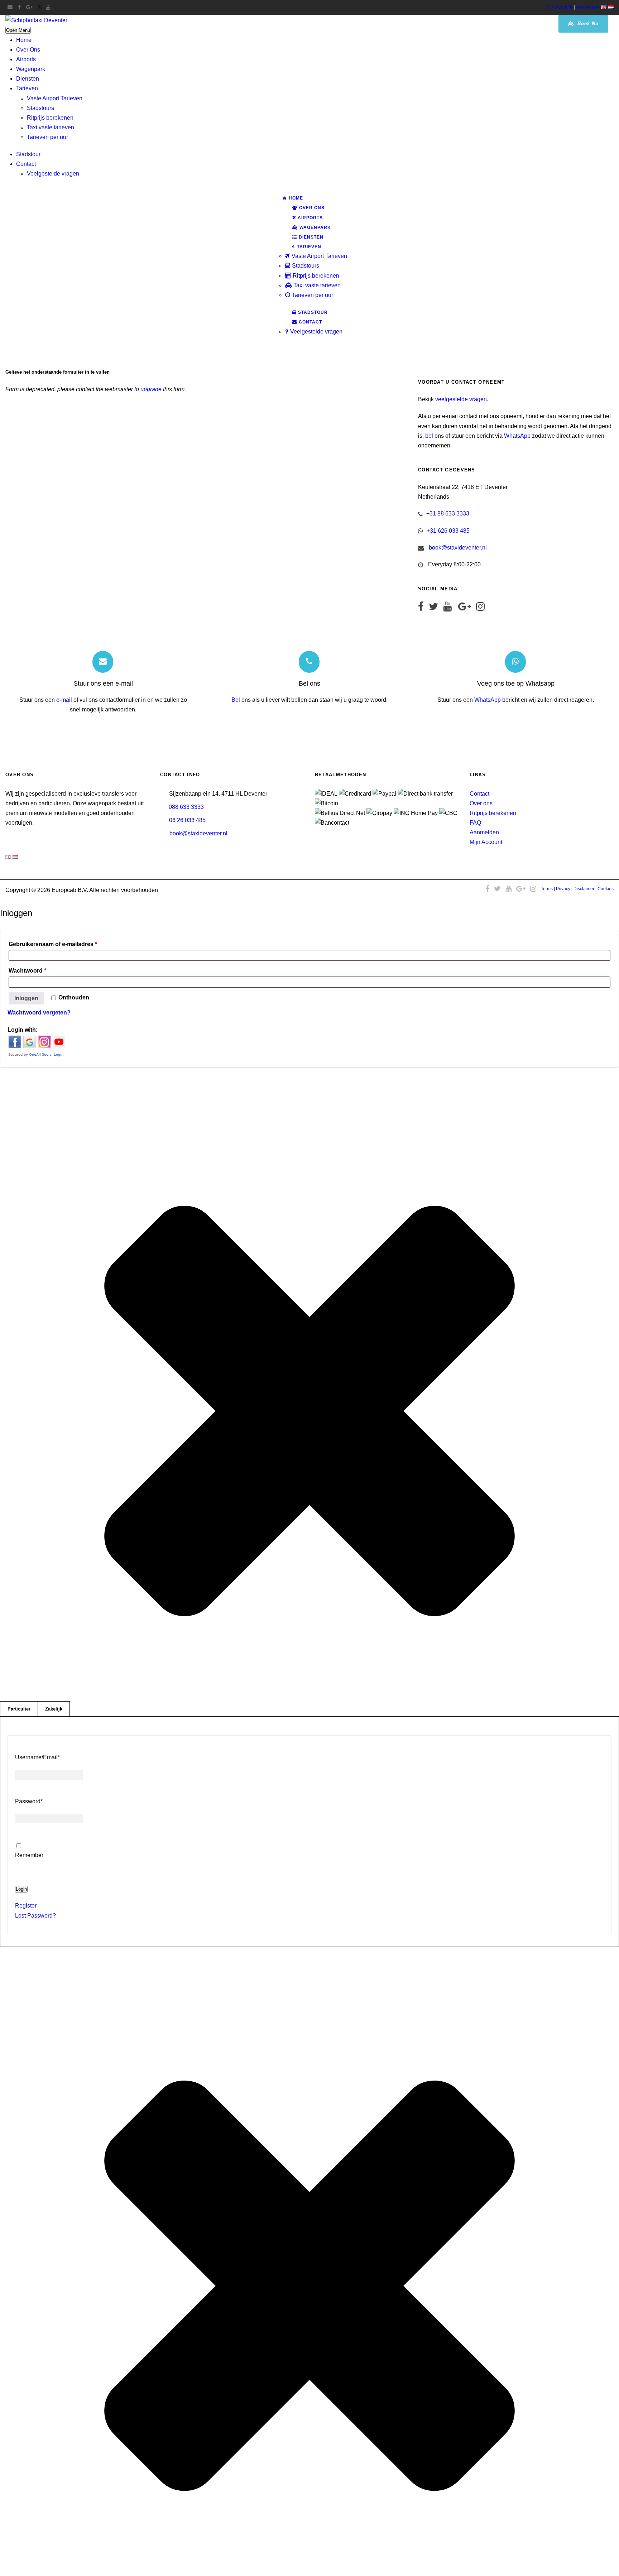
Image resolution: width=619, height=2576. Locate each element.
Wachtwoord (39, 970)
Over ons (481, 803)
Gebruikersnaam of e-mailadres (65, 944)
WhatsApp (517, 436)
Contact (26, 164)
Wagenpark (31, 69)
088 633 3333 (186, 807)
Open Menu (18, 30)
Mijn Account (559, 7)
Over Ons (28, 50)
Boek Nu (587, 23)
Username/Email (37, 1757)
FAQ (475, 823)
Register (26, 1906)
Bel (236, 700)
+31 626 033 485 (448, 531)
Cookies (606, 889)
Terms (547, 889)
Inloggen (26, 998)
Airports (26, 59)
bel (429, 436)
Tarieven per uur (47, 137)
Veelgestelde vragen (53, 174)
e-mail (64, 700)
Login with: (23, 1030)
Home (24, 40)
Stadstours (40, 108)
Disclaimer (584, 889)
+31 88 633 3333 (448, 514)
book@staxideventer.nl (458, 548)
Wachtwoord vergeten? (39, 1013)
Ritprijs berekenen (50, 118)
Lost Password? (35, 1916)
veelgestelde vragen (461, 399)
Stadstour (28, 154)
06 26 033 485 (187, 820)
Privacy (563, 889)
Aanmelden (588, 7)
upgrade (151, 389)
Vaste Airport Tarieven (55, 98)
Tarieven (27, 88)
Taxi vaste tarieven (51, 127)
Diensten (28, 79)
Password (29, 1801)
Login (21, 1889)
